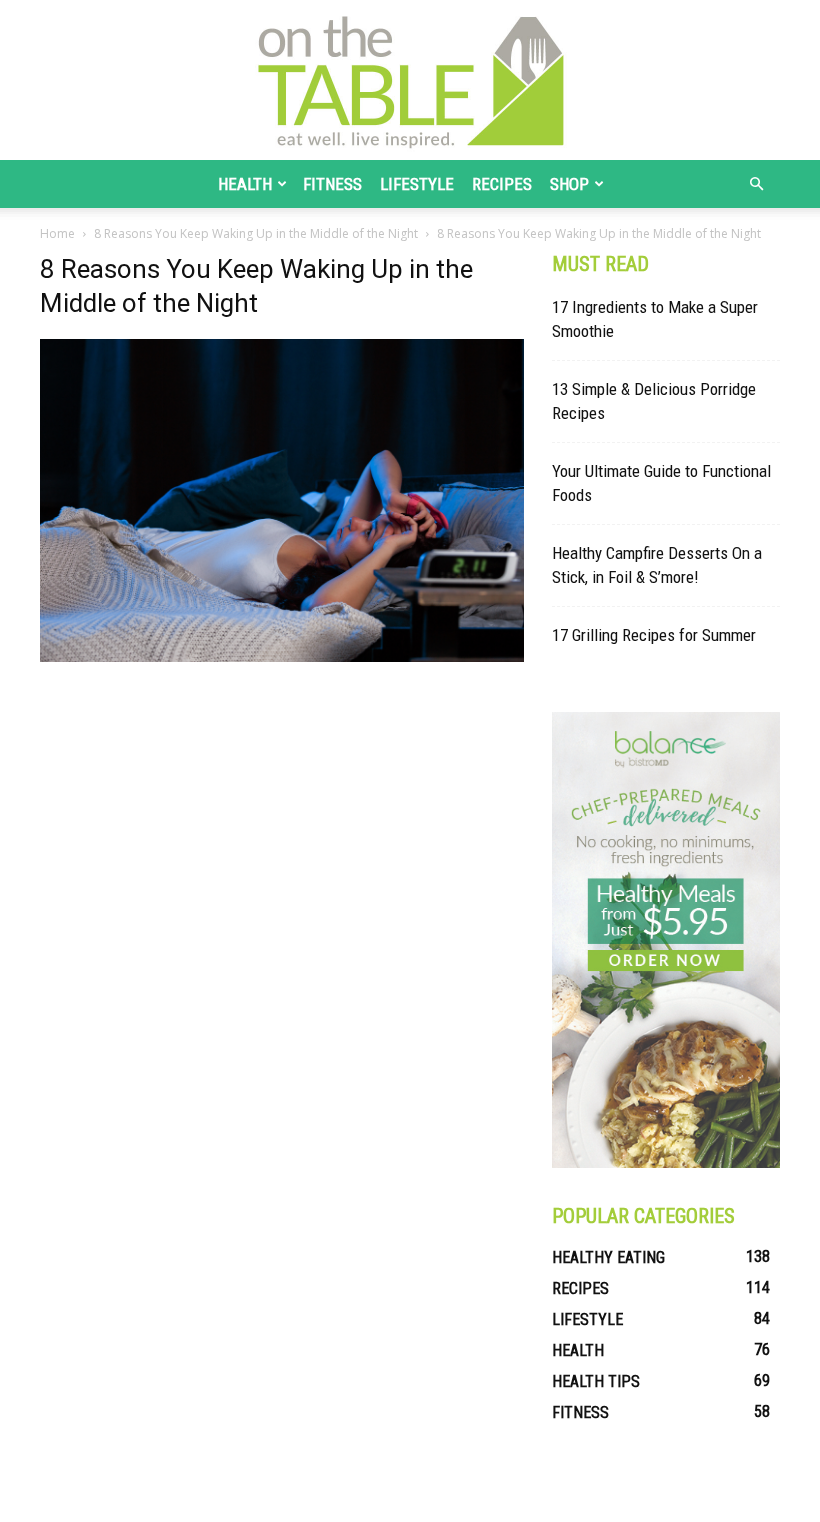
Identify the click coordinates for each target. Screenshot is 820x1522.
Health (245, 184)
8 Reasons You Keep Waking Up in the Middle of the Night (256, 233)
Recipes (502, 184)
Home (57, 233)
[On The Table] (410, 80)
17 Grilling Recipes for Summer (654, 635)
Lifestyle (417, 184)
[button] (756, 184)
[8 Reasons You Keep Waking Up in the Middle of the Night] (282, 657)
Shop (569, 184)
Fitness (332, 184)
